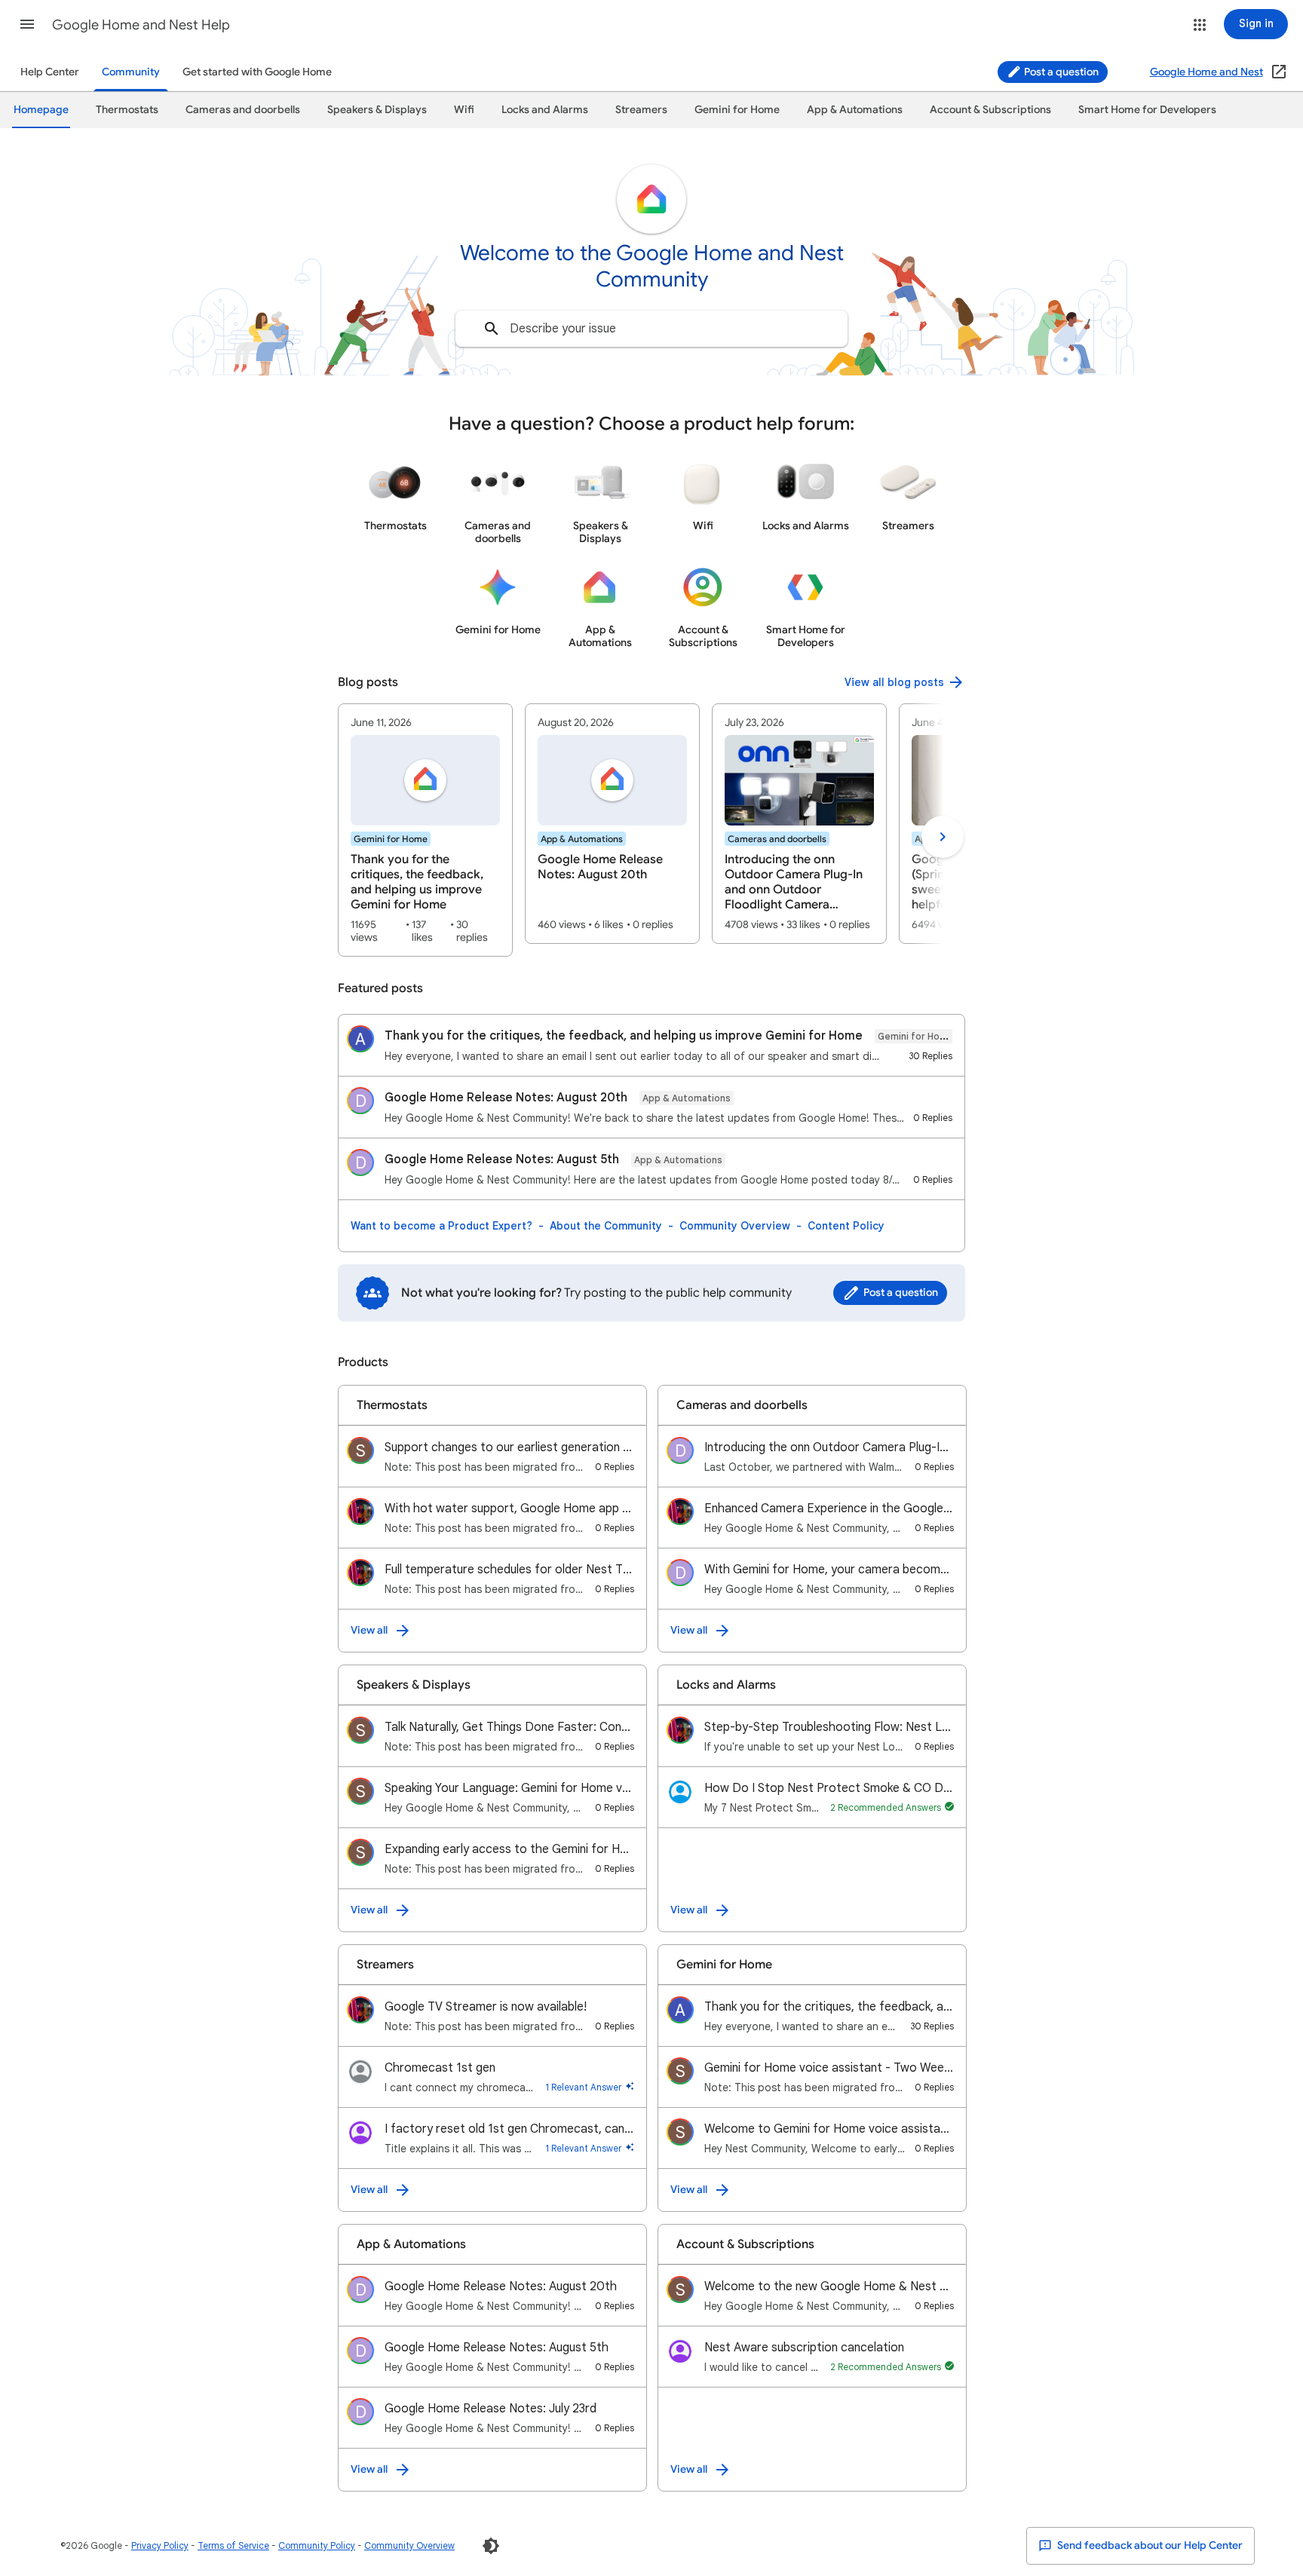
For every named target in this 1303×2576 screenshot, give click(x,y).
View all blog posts (894, 682)
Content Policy (846, 1226)
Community (131, 72)
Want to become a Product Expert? (441, 1226)
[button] (27, 24)
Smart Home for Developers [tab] (1147, 110)
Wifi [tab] (464, 110)
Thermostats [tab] (127, 110)
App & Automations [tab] (855, 110)
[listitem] (425, 830)
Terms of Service (233, 2545)
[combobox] (651, 329)
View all (369, 1630)
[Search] (492, 329)
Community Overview (735, 1226)
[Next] (943, 837)
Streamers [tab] (641, 110)
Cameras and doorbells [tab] (243, 110)
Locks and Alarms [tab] (545, 110)
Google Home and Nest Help (141, 25)
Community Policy (317, 2545)
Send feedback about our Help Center (1149, 2545)
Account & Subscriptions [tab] (990, 110)
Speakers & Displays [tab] (377, 110)
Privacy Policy (160, 2545)
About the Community (606, 1226)
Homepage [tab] (41, 110)
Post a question (1060, 72)
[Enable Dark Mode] (491, 2546)
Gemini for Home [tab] (737, 110)
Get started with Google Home (257, 72)
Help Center (50, 72)
